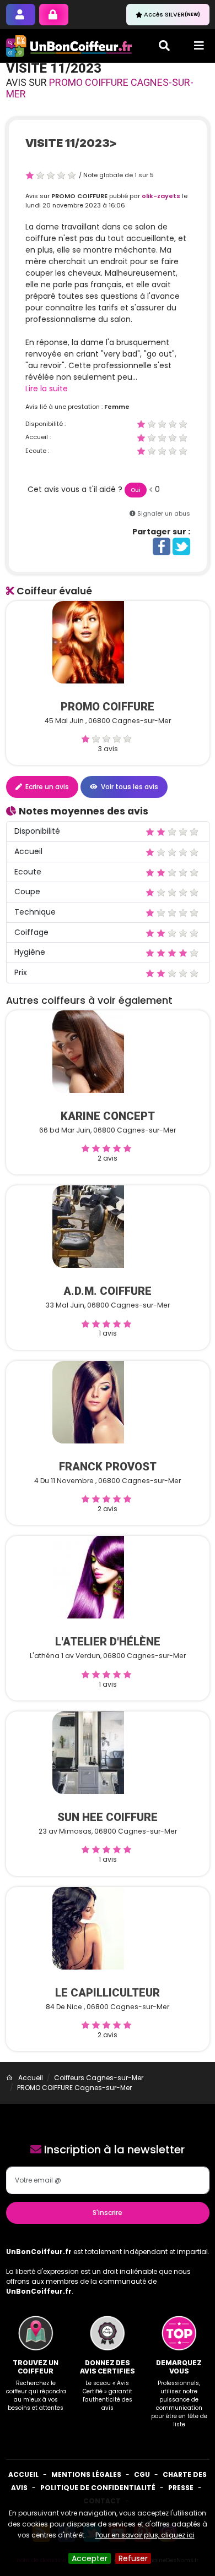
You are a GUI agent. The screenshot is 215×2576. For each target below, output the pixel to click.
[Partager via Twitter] (181, 546)
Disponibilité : (45, 424)
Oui (136, 490)
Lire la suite (47, 389)
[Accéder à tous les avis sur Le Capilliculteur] (88, 1927)
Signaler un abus (164, 513)
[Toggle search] (164, 46)
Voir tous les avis (129, 787)
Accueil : (38, 437)
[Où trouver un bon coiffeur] (69, 46)
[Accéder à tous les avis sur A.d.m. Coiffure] (88, 1226)
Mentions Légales (86, 2474)
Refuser (133, 2558)
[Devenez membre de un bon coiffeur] (21, 15)
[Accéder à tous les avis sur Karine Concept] (88, 1051)
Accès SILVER (172, 14)
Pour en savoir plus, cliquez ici (145, 2535)
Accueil (23, 2474)
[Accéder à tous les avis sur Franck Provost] (88, 1402)
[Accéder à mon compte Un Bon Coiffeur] (54, 15)
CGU (142, 2474)
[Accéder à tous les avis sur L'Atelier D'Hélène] (88, 1577)
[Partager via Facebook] (162, 546)
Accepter (90, 2558)
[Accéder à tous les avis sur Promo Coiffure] (88, 642)
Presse (181, 2488)
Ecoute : (37, 451)
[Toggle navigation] (199, 46)
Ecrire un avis (46, 787)
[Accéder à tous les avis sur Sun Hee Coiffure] (88, 1752)
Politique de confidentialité (98, 2488)
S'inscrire (108, 2213)
